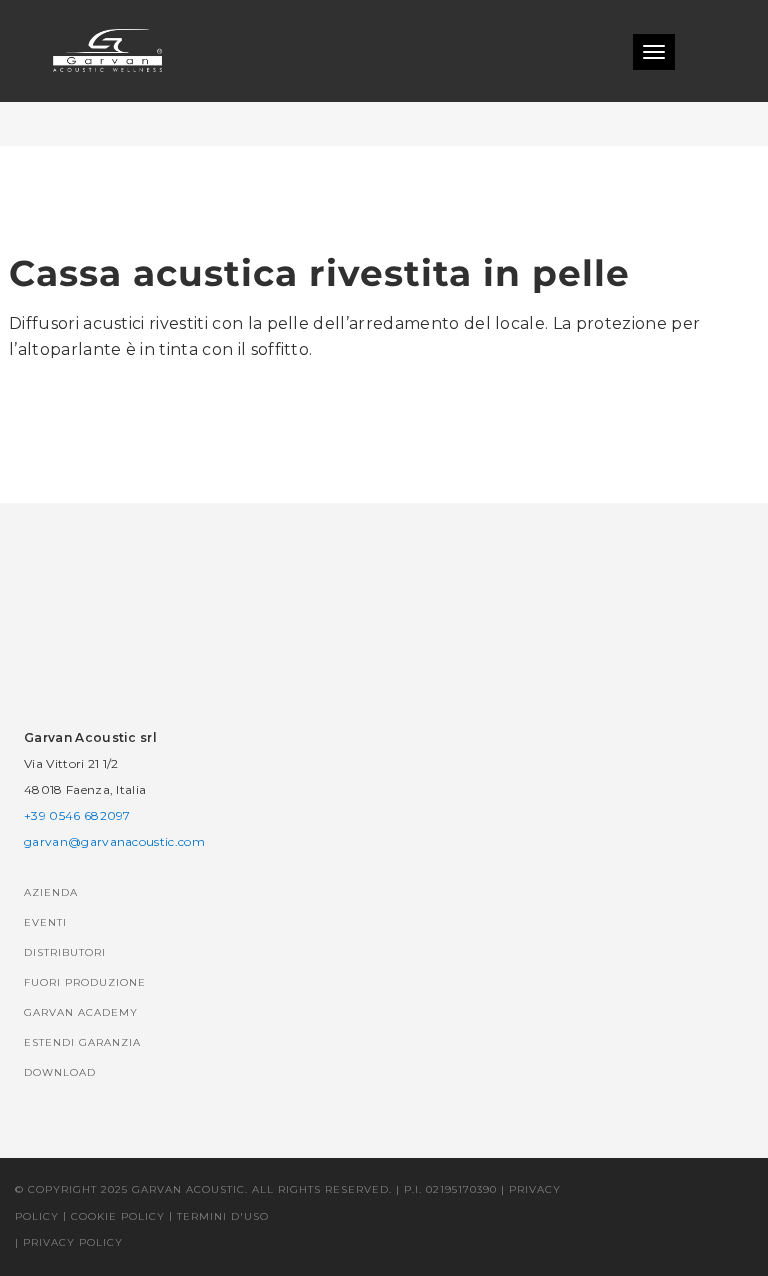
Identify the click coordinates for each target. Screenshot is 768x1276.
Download (60, 1072)
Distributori (65, 952)
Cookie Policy (118, 1216)
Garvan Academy (81, 1012)
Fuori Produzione (85, 982)
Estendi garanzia (82, 1042)
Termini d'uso (223, 1216)
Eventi (45, 922)
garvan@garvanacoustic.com (114, 841)
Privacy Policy (73, 1242)
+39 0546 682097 (77, 815)
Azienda (51, 892)
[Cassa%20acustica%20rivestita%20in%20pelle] (260, 440)
